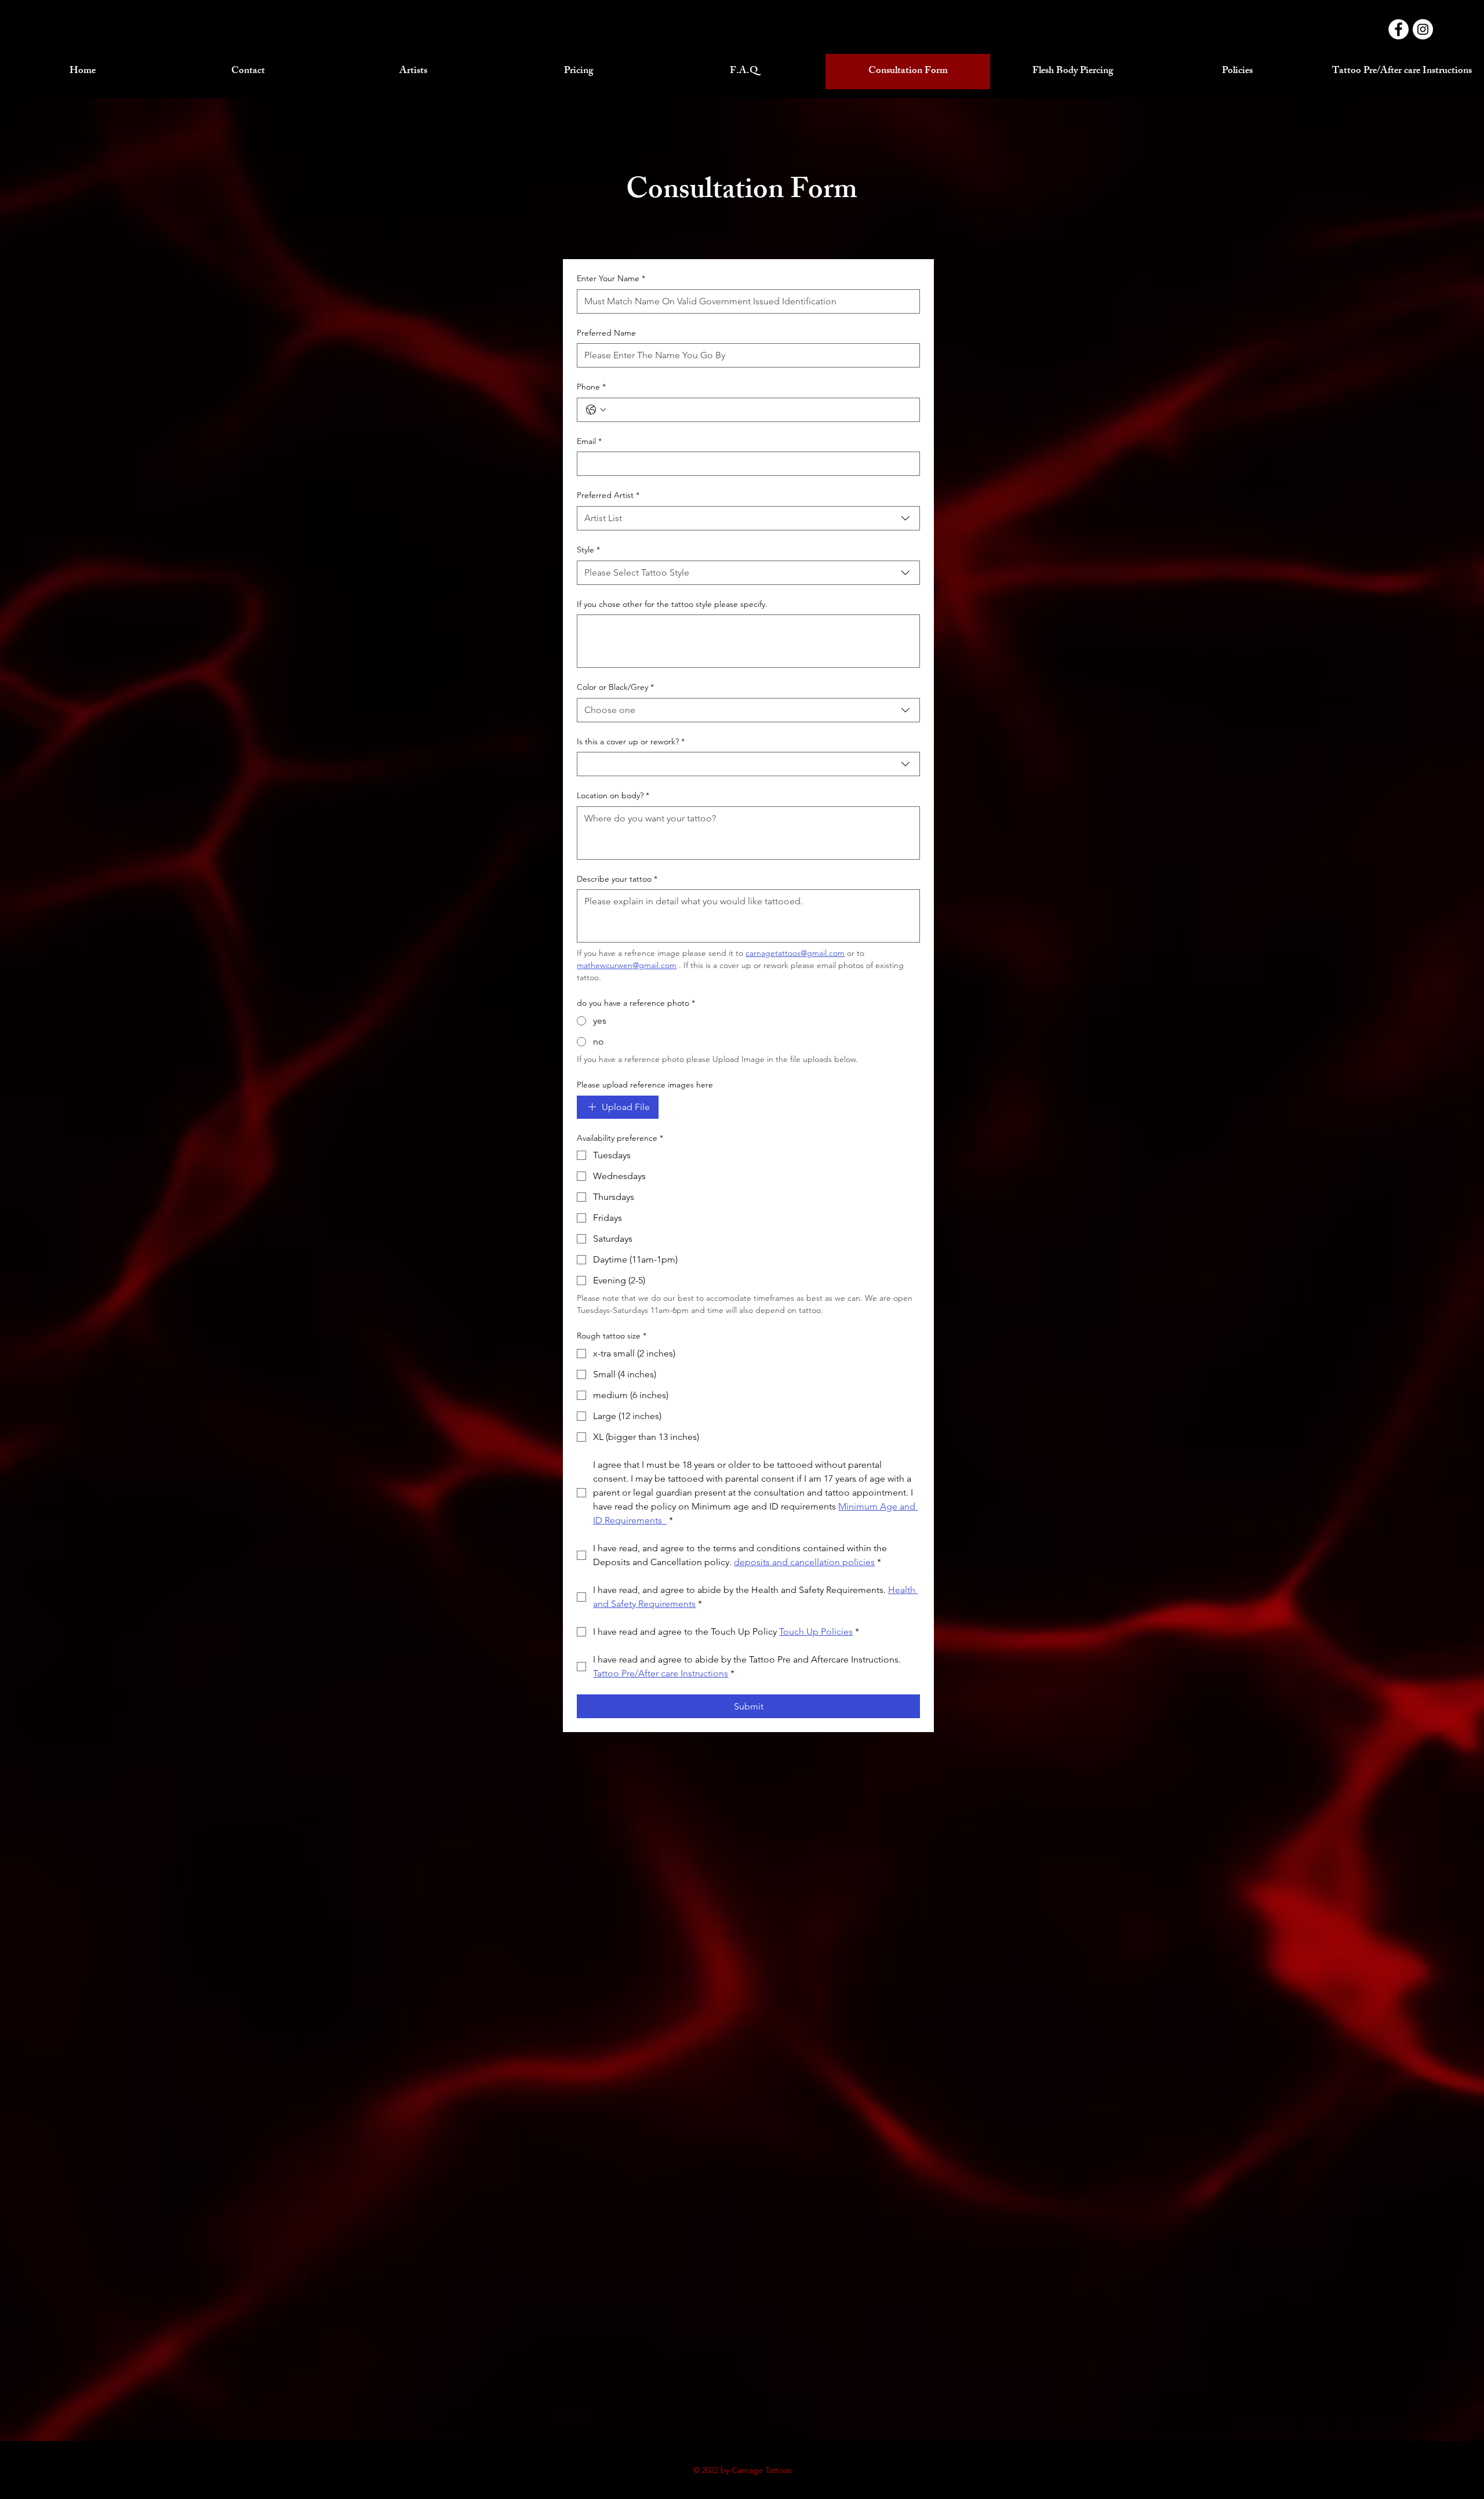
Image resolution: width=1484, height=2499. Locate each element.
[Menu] (742, 49)
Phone (591, 387)
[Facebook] (1398, 29)
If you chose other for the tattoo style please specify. (672, 604)
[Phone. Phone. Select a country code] (596, 410)
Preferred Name (606, 333)
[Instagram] (1423, 29)
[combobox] (748, 518)
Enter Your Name (611, 278)
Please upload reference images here (645, 1085)
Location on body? (613, 795)
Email (589, 441)
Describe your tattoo (617, 879)
